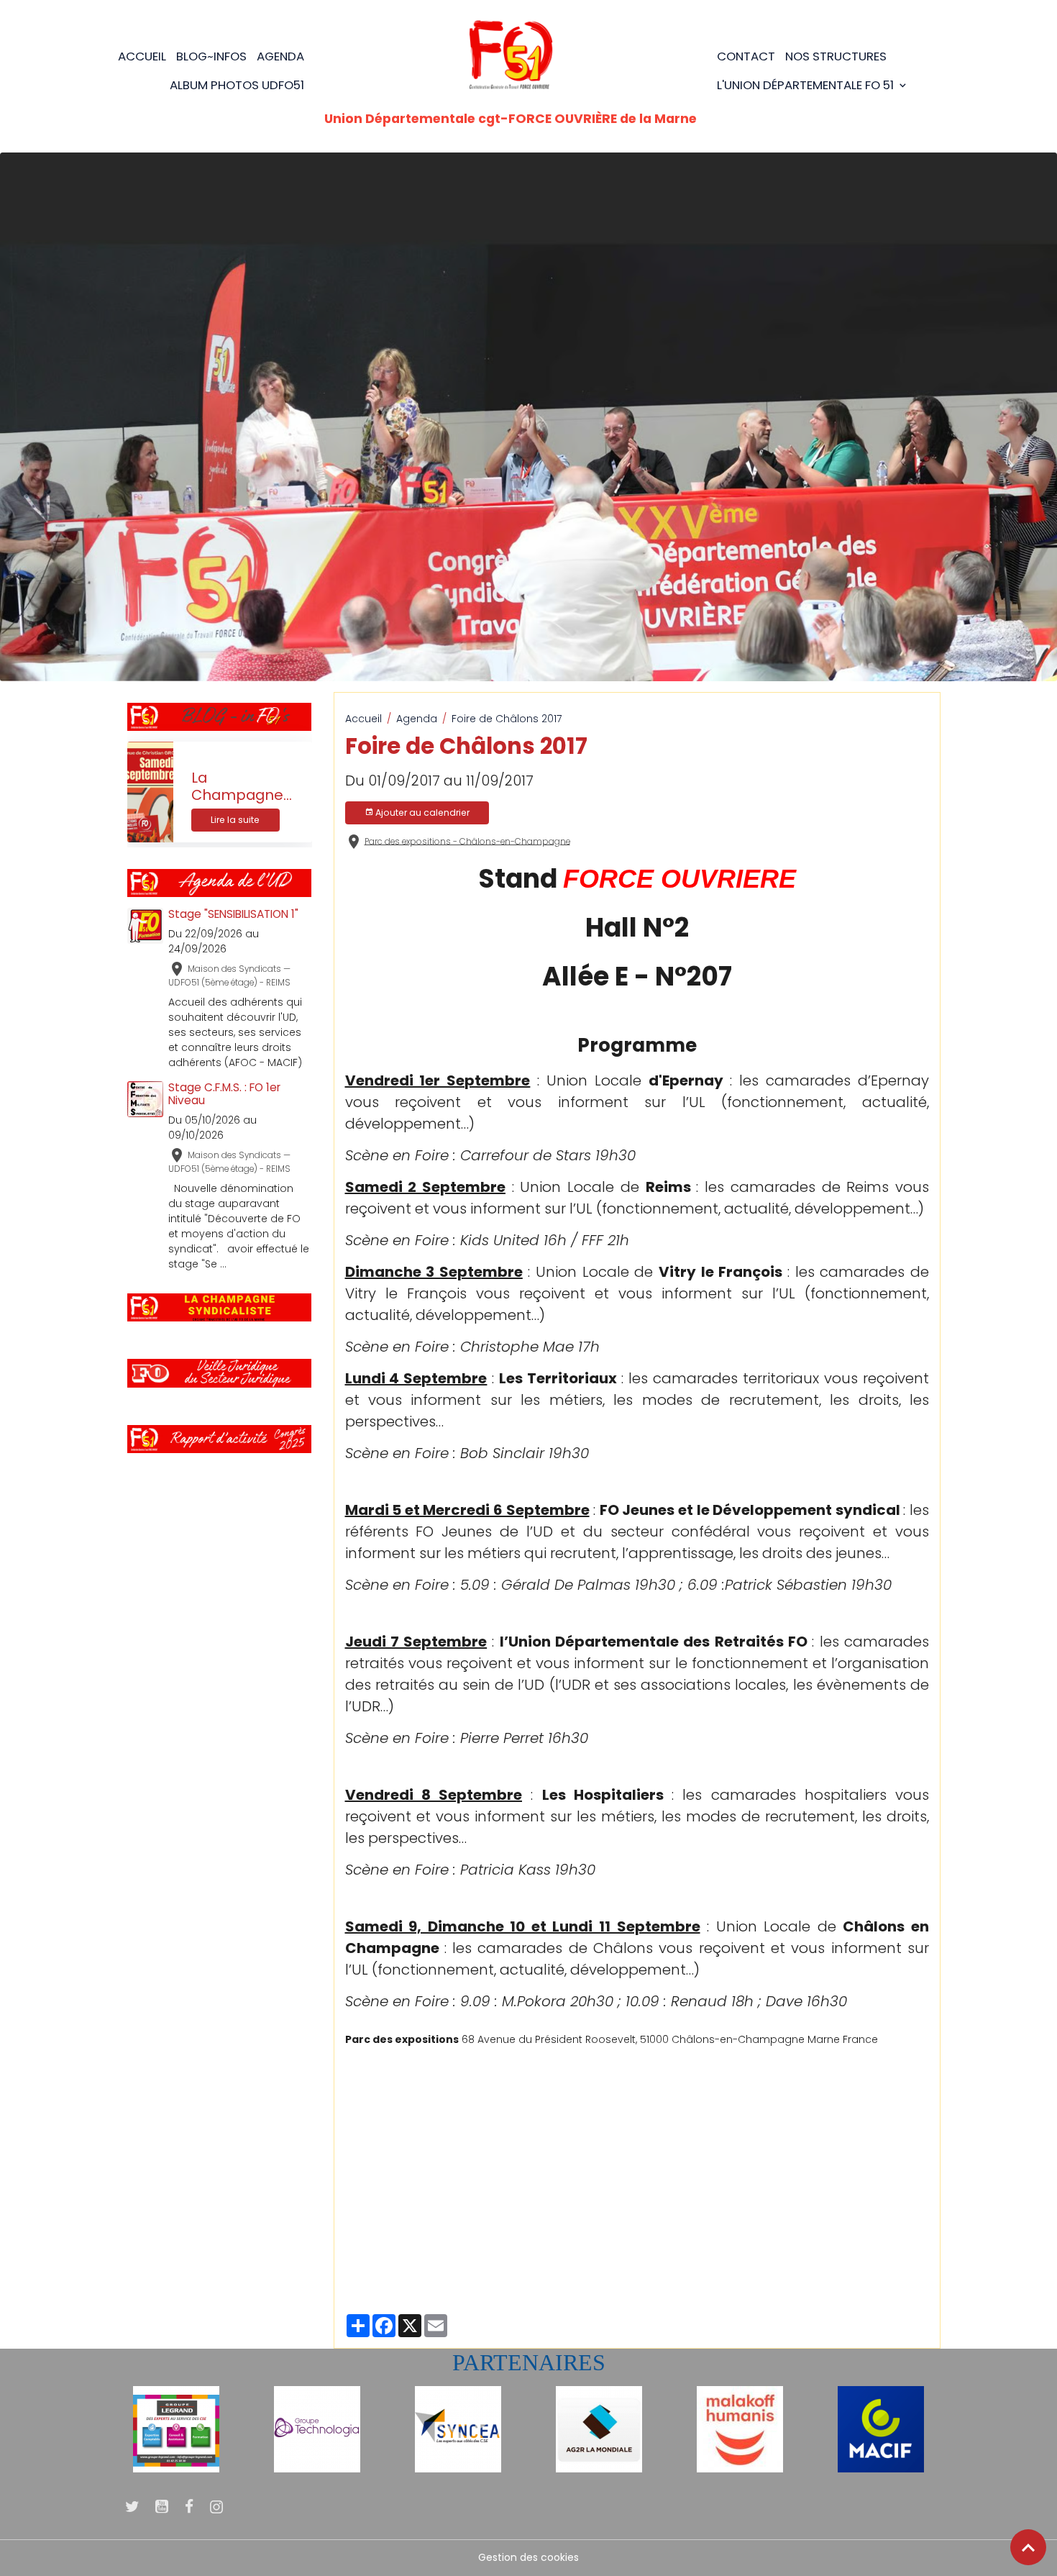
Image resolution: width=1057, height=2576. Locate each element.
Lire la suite (235, 820)
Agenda (280, 56)
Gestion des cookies (528, 2557)
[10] (176, 2429)
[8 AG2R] (599, 2429)
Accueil (142, 56)
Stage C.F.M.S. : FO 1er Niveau (224, 1094)
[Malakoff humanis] (740, 2429)
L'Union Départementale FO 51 (807, 85)
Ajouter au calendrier (421, 813)
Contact (746, 56)
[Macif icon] (881, 2429)
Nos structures (836, 56)
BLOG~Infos (211, 56)
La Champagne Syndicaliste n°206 (237, 787)
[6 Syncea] (458, 2429)
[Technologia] (317, 2429)
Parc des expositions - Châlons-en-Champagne (467, 841)
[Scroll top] (1028, 2547)
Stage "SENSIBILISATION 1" (233, 914)
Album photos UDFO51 (237, 85)
